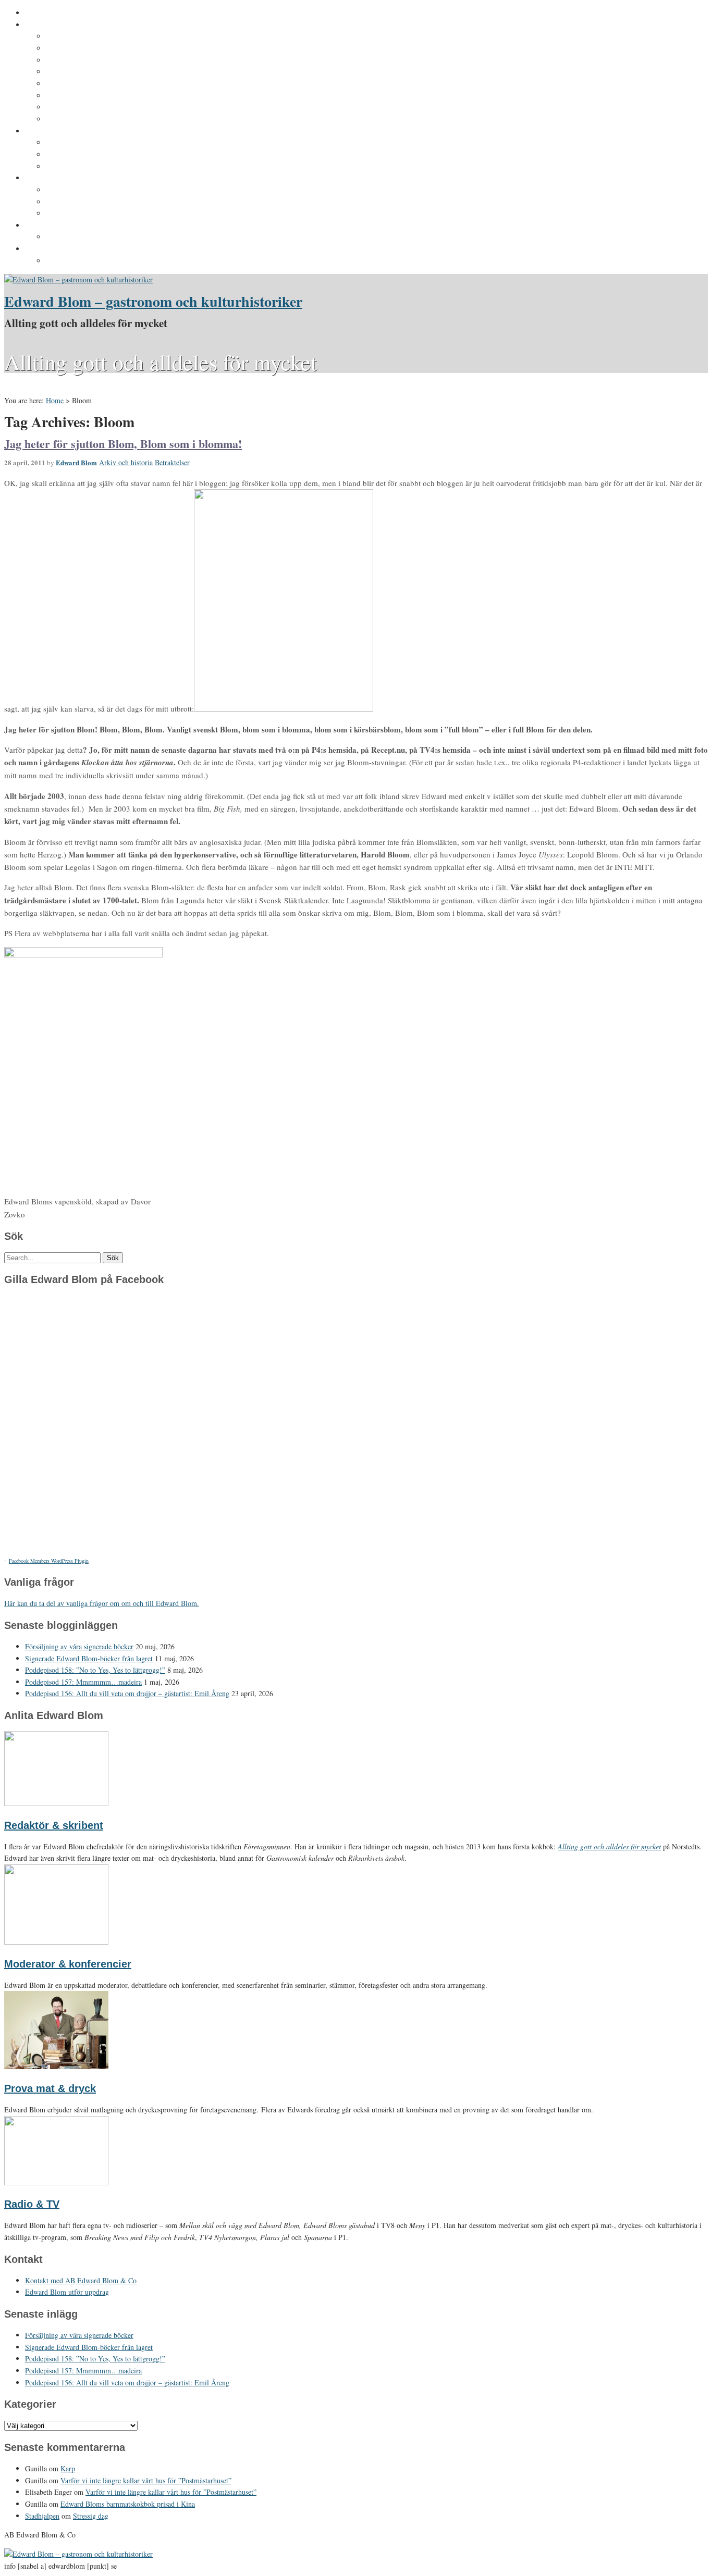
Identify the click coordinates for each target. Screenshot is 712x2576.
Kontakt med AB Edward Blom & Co (109, 237)
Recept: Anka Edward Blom (94, 190)
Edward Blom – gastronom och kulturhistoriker (153, 301)
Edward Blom (76, 462)
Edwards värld (50, 131)
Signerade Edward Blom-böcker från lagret (89, 1658)
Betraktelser (172, 462)
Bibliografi (64, 96)
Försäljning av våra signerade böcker (79, 1646)
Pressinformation (56, 249)
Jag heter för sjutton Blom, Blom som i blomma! (123, 444)
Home (55, 400)
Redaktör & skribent (54, 1825)
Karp (68, 2468)
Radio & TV (32, 2204)
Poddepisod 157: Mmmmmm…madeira (83, 1682)
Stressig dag (91, 2516)
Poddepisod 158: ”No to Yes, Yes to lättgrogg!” (95, 1670)
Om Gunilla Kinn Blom (85, 36)
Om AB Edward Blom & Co (92, 48)
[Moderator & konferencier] (56, 1942)
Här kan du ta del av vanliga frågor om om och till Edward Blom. (102, 1603)
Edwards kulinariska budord (96, 202)
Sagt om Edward (75, 60)
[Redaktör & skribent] (56, 1803)
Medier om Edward (79, 84)
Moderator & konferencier (68, 1964)
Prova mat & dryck (50, 2088)
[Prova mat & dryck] (56, 2066)
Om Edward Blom (56, 25)
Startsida (41, 13)
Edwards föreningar (81, 119)
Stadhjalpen (42, 2516)
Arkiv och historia (126, 462)
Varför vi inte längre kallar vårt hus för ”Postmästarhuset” (146, 2480)
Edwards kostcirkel (80, 167)
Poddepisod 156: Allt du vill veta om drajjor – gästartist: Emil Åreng (127, 1693)
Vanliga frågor (71, 107)
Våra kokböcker (53, 178)
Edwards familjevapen (85, 143)
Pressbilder (66, 261)
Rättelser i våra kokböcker (92, 214)
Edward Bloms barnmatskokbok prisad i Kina (128, 2504)
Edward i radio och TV (85, 72)
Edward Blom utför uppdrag (74, 226)
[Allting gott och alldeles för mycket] (78, 279)
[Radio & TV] (56, 2182)
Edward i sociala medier (88, 155)
